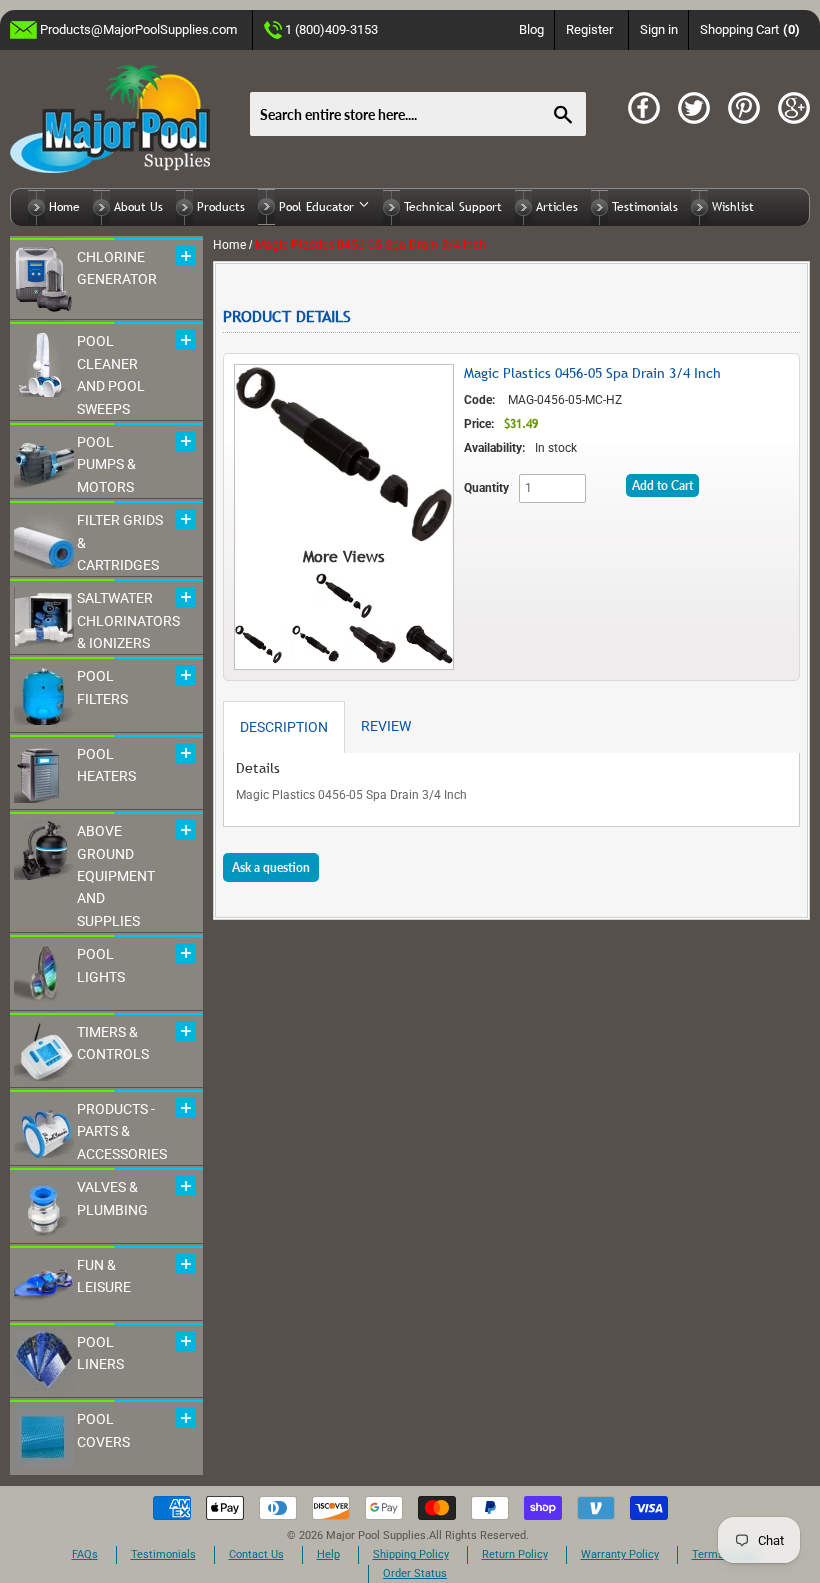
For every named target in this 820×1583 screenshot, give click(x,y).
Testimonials (645, 207)
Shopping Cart (750, 29)
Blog (531, 29)
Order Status (415, 1573)
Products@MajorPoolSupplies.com (138, 29)
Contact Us (256, 1554)
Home (64, 207)
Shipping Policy (411, 1554)
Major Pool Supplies (376, 1535)
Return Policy (515, 1554)
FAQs (85, 1554)
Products (221, 207)
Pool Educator (318, 207)
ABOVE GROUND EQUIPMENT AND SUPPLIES (116, 876)
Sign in (659, 29)
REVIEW (386, 726)
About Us (138, 207)
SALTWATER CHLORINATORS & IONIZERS (128, 620)
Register (589, 29)
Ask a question (271, 867)
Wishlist (733, 207)
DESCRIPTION (284, 727)
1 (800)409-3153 (331, 29)
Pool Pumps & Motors (106, 464)
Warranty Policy (620, 1554)
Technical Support (453, 207)
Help (328, 1554)
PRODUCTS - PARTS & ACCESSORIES (122, 1131)
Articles (557, 207)
